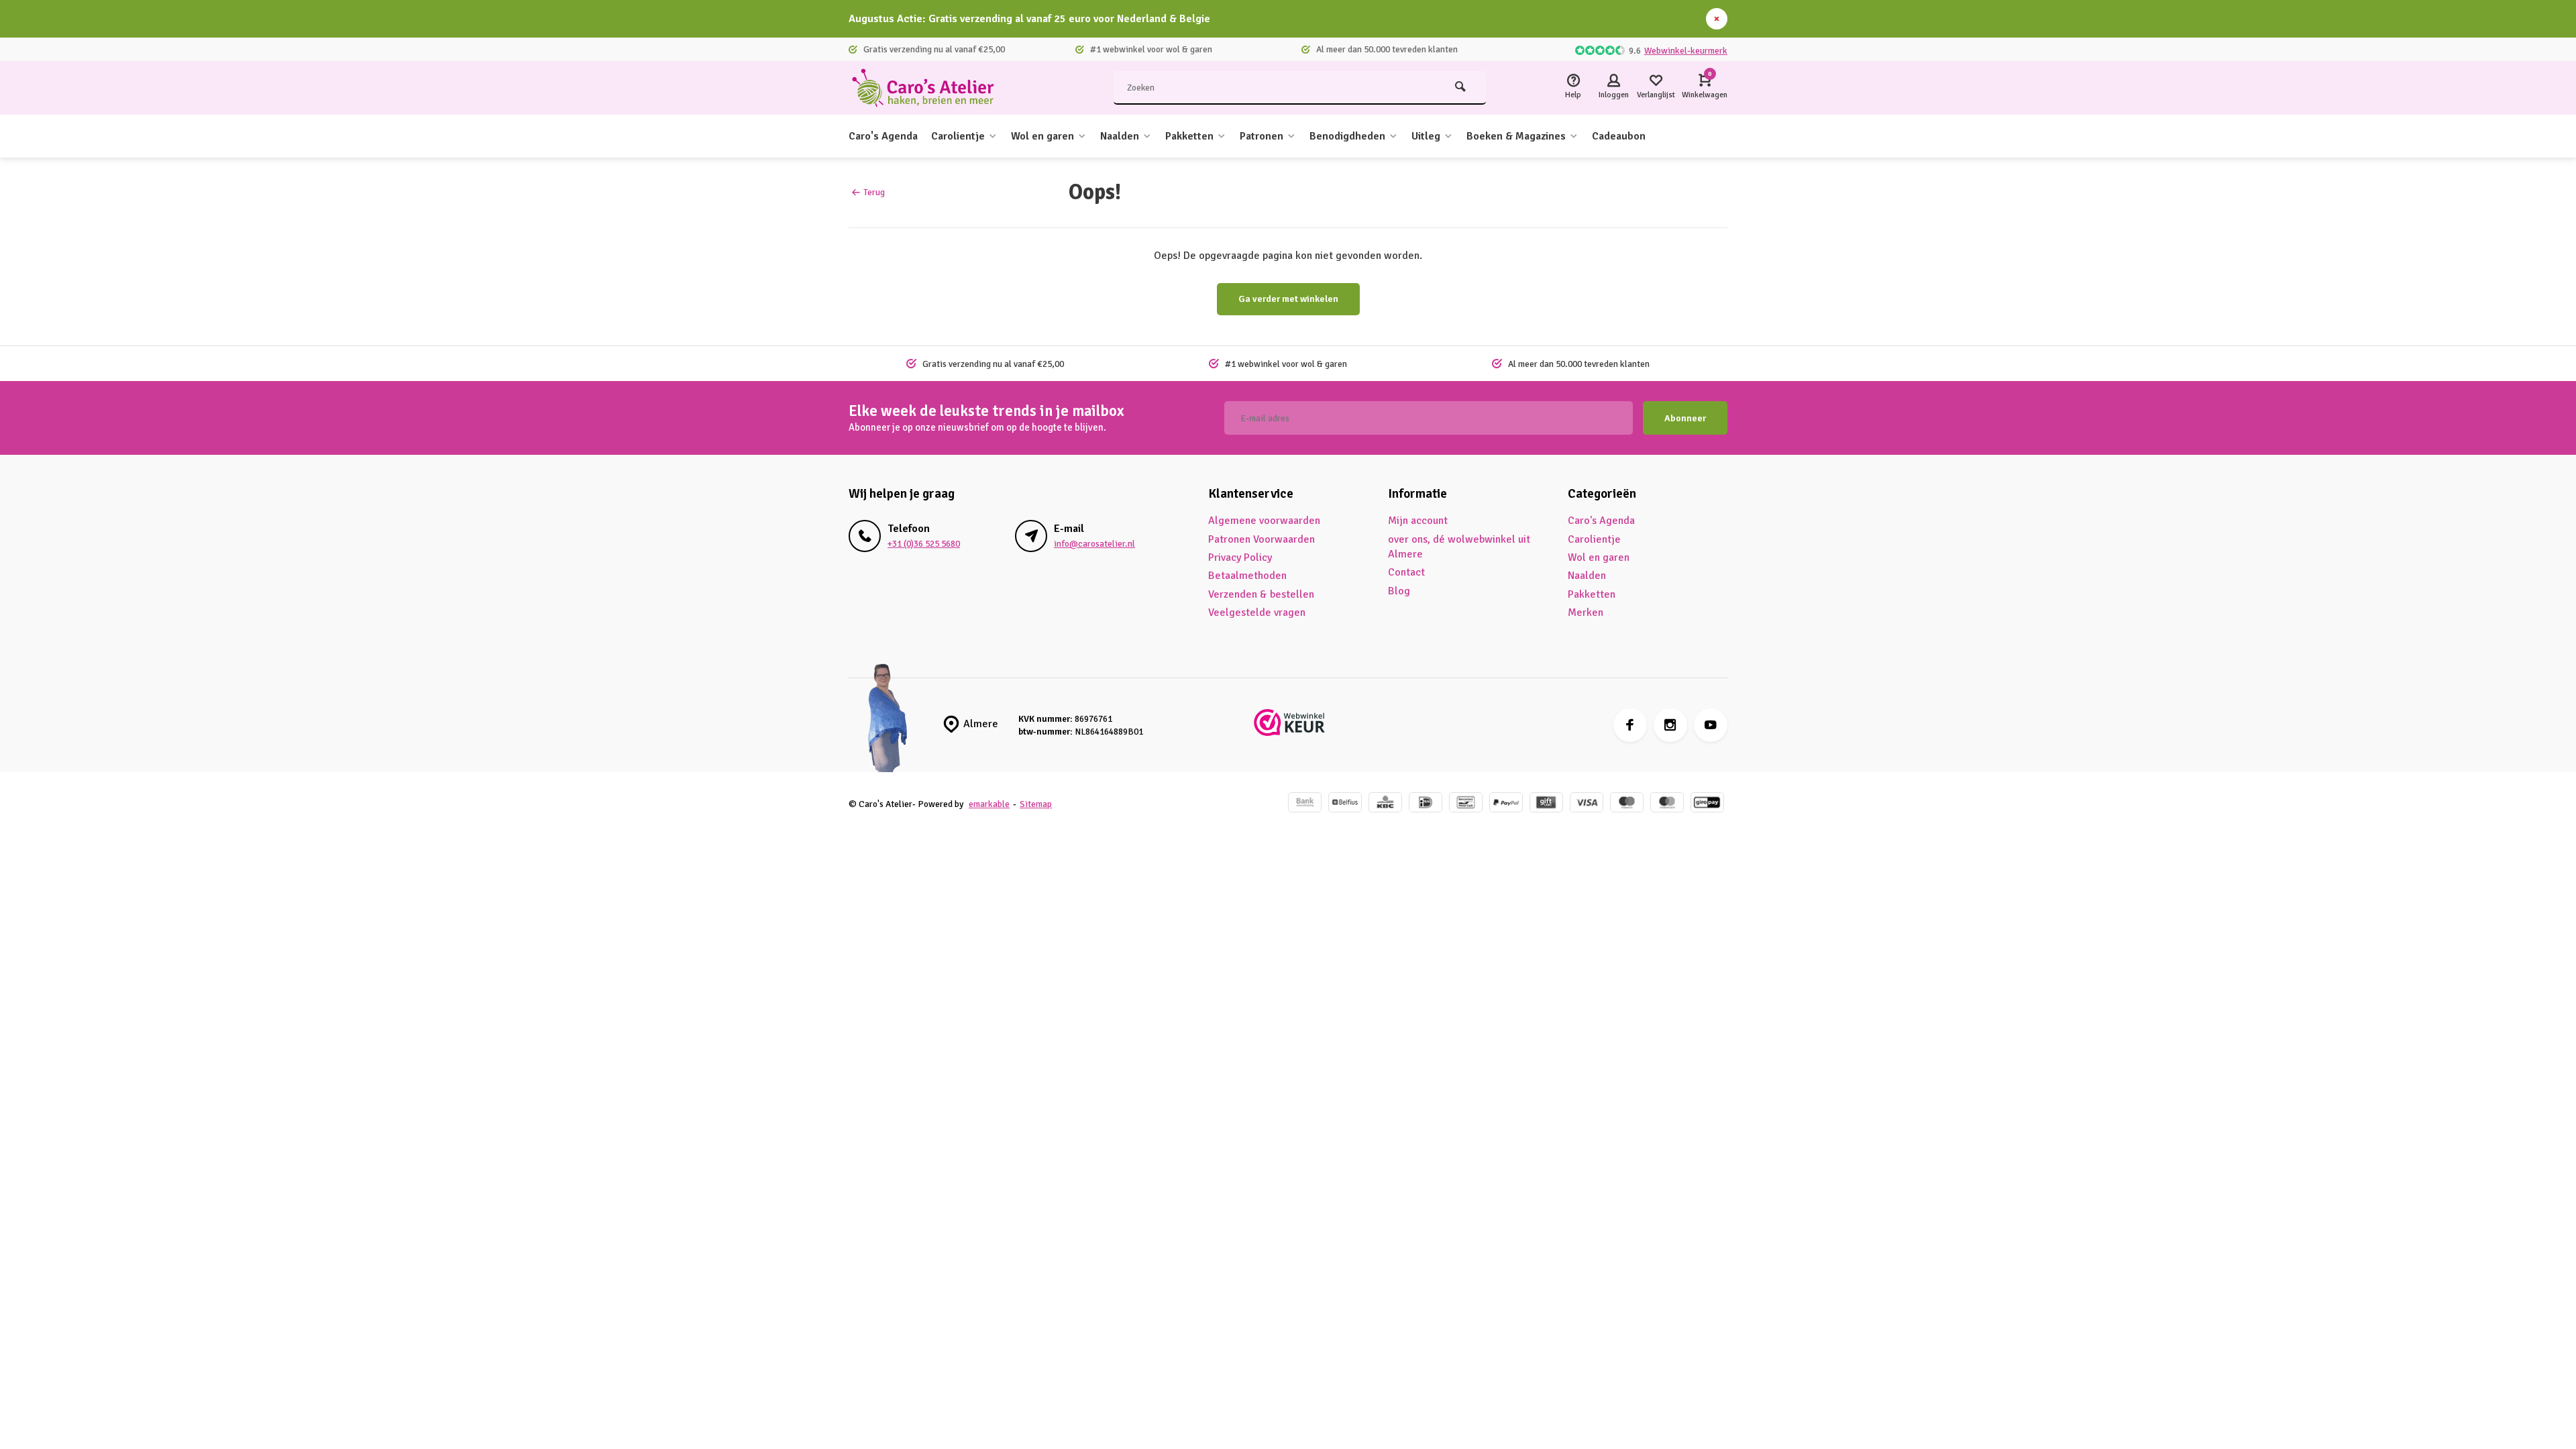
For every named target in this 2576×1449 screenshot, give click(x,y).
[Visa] (1587, 804)
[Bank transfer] (1305, 804)
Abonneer (1685, 418)
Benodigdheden (1347, 136)
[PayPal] (1506, 804)
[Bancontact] (1466, 804)
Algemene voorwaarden (1264, 521)
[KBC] (1385, 804)
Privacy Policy (1240, 557)
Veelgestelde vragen (1257, 612)
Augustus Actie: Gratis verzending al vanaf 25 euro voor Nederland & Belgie (1029, 19)
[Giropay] (1707, 804)
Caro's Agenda (883, 136)
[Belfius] (1345, 804)
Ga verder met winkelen (1288, 299)
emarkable (989, 804)
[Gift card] (1546, 804)
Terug (874, 192)
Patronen (1262, 136)
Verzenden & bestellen (1261, 594)
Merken (1586, 612)
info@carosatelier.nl (1094, 544)
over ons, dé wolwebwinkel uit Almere (1459, 547)
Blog (1399, 591)
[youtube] (1711, 725)
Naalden (1120, 136)
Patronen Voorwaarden (1262, 539)
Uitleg (1426, 136)
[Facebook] (1630, 725)
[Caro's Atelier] (929, 88)
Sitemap (1036, 804)
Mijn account (1418, 521)
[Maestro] (1627, 804)
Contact (1406, 572)
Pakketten (1189, 136)
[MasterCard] (1667, 804)
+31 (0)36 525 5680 (924, 544)
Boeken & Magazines (1516, 136)
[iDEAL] (1426, 804)
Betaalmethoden (1247, 576)
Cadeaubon (1619, 136)
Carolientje (958, 136)
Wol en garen (1042, 136)
